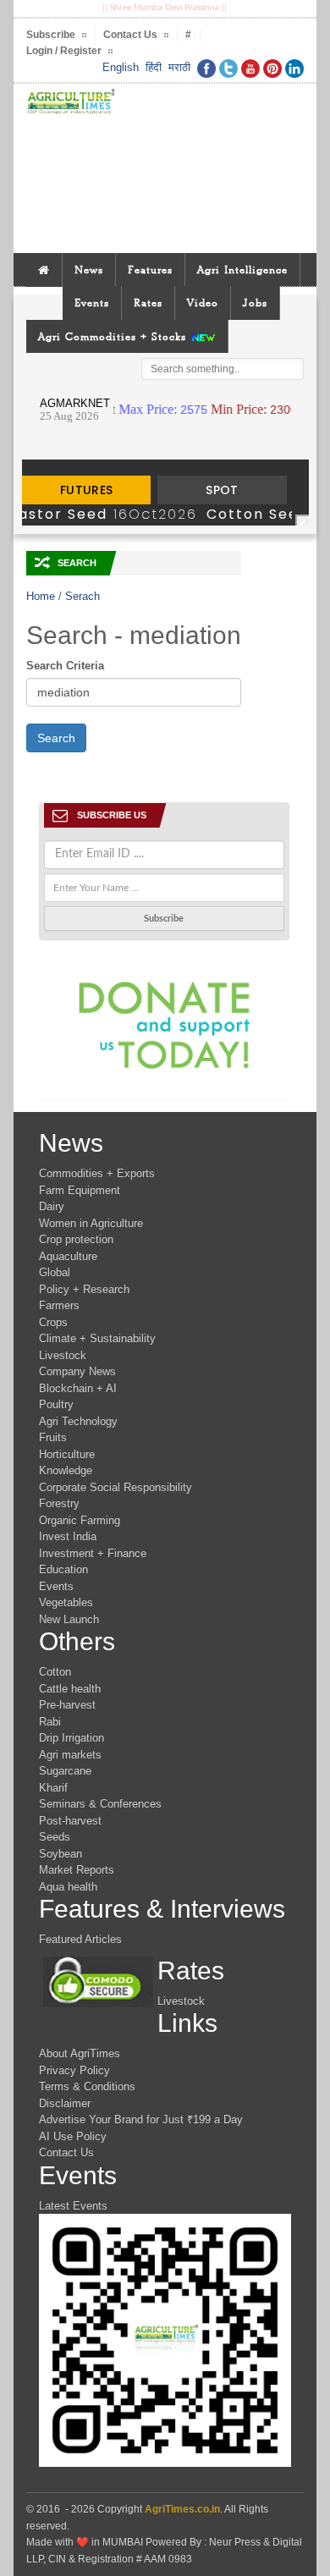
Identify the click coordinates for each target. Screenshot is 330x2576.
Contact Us (66, 2152)
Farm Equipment (80, 1190)
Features (150, 270)
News (89, 270)
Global (55, 1272)
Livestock (63, 1355)
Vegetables (66, 1602)
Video (203, 303)
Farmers (59, 1305)
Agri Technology (78, 1421)
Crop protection (76, 1239)
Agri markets (70, 1755)
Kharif (53, 1788)
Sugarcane (65, 1771)
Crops (53, 1322)
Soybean (60, 1854)
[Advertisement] (212, 168)
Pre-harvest (67, 1705)
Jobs (255, 303)
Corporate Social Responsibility (115, 1487)
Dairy (52, 1206)
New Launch (69, 1619)
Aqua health (68, 1887)
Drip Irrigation (71, 1738)
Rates (148, 303)
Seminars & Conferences (100, 1804)
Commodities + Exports (97, 1173)
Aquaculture (68, 1256)
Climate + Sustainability (97, 1338)
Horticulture (67, 1454)
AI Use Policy (73, 2136)
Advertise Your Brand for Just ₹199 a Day (141, 2119)
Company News (77, 1371)
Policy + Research (84, 1289)
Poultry (56, 1404)
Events (92, 303)
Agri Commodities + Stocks (114, 336)
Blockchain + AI (78, 1388)
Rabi (50, 1722)
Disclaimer (65, 2103)
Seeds (55, 1837)
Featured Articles (80, 1939)
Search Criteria (65, 666)
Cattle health (70, 1689)
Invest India (68, 1536)
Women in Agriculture (91, 1223)
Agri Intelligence (242, 270)
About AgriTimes (80, 2053)
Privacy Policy (74, 2070)
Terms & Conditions (87, 2086)
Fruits (53, 1437)
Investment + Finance (93, 1553)
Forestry (59, 1503)
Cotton (55, 1672)
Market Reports (77, 1870)
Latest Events (73, 2206)
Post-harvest (70, 1821)
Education (63, 1569)
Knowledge (66, 1470)
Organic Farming (80, 1520)
